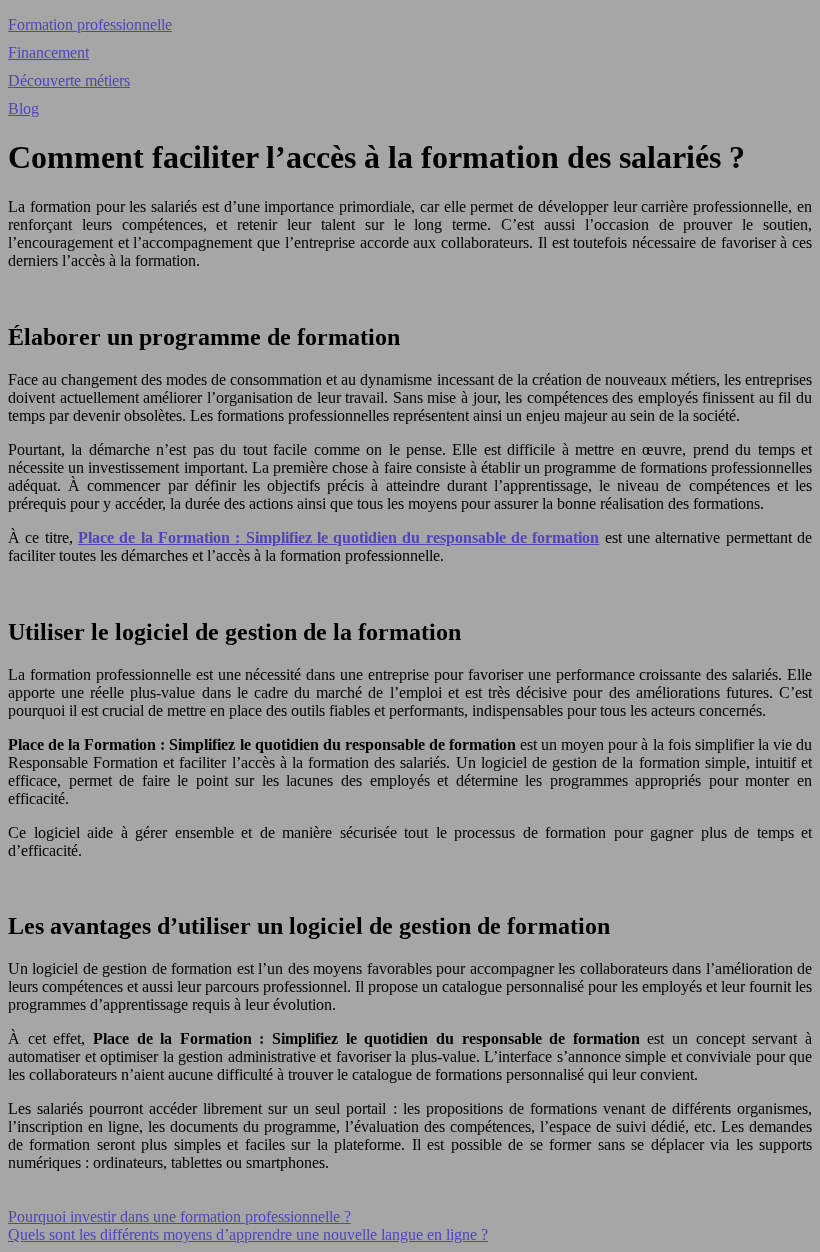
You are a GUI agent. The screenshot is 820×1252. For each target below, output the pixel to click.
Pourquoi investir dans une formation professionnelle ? (179, 1216)
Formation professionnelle (90, 24)
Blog (23, 108)
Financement (48, 52)
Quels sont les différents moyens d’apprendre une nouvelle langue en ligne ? (248, 1234)
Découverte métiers (69, 80)
